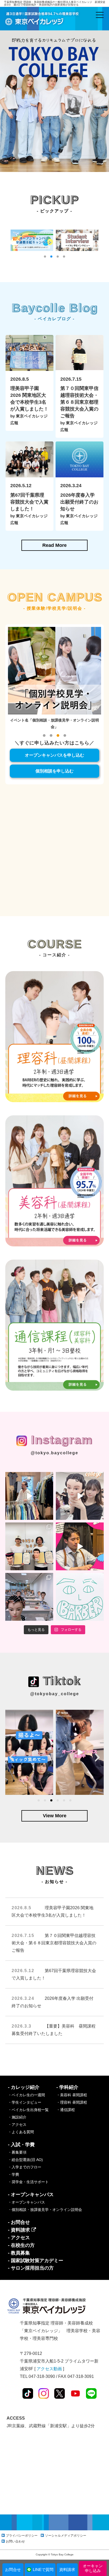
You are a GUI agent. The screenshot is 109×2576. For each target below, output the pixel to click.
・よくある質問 (21, 2132)
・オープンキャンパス (26, 2202)
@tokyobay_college (55, 1694)
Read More (54, 545)
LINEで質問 (43, 2570)
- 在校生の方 (21, 2245)
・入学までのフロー (25, 2167)
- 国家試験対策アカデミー (36, 2261)
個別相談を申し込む (54, 771)
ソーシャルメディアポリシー (66, 2536)
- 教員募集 (19, 2253)
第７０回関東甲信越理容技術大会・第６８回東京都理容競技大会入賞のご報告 (54, 1943)
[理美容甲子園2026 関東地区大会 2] (29, 1546)
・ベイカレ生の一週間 (26, 2095)
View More (55, 1816)
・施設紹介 (17, 2117)
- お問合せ (19, 2222)
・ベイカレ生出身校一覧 (28, 2110)
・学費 (13, 2174)
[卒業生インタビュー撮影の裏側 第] (29, 1496)
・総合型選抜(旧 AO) (25, 2160)
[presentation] (12, 1757)
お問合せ (13, 2570)
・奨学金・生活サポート (28, 2182)
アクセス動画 (49, 2369)
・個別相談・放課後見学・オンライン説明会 (45, 2210)
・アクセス (17, 2125)
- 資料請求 (20, 2230)
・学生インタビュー (25, 2102)
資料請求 (67, 2570)
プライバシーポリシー (22, 2536)
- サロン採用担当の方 (31, 2268)
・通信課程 (66, 2110)
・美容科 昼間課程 (72, 2095)
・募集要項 (17, 2152)
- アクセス (19, 2238)
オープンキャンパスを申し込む (54, 755)
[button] (45, 257)
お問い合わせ (15, 2541)
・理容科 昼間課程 (72, 2102)
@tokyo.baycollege (54, 1453)
